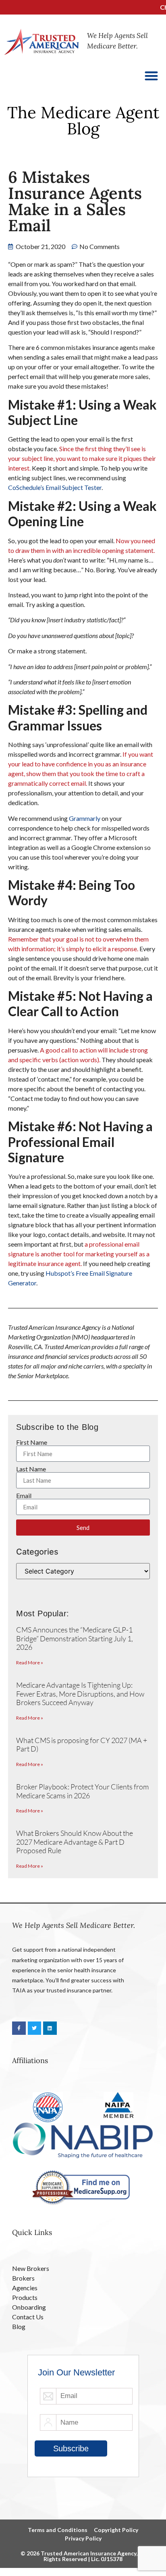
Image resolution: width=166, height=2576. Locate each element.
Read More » (30, 1663)
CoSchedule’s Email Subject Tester (55, 487)
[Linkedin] (50, 2028)
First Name (32, 1442)
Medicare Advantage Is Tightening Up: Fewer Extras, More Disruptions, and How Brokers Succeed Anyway (80, 1694)
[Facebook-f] (19, 2028)
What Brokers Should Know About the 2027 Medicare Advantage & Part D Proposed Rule (75, 1842)
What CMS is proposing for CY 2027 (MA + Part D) (82, 1745)
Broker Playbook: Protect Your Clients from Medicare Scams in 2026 (82, 1791)
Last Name (31, 1469)
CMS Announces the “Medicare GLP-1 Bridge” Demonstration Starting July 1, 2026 (75, 1638)
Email (24, 1496)
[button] (152, 76)
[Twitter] (35, 2028)
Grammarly (85, 818)
